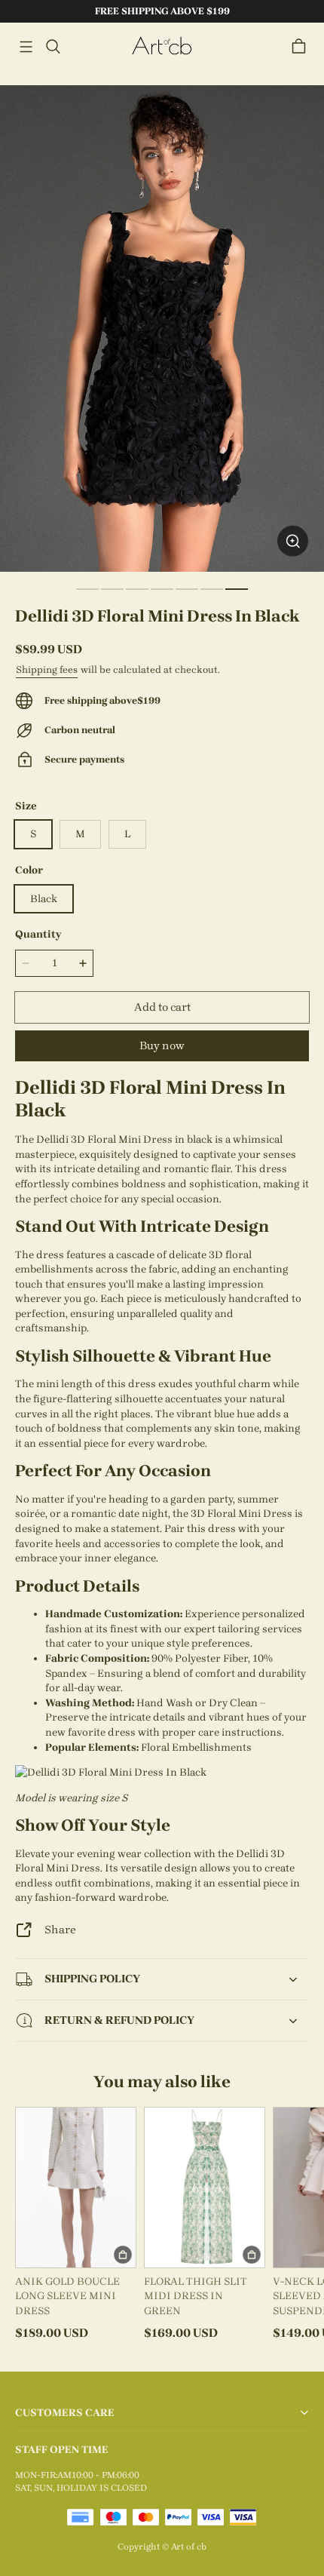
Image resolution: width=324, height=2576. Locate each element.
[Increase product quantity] (83, 963)
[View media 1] (87, 589)
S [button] (33, 834)
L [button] (127, 834)
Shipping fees (47, 669)
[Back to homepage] (162, 46)
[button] (26, 47)
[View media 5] (187, 589)
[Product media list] (162, 329)
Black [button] (44, 899)
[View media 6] (212, 589)
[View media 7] (237, 589)
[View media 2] (112, 589)
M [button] (80, 834)
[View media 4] (162, 589)
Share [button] (60, 1930)
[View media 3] (137, 589)
